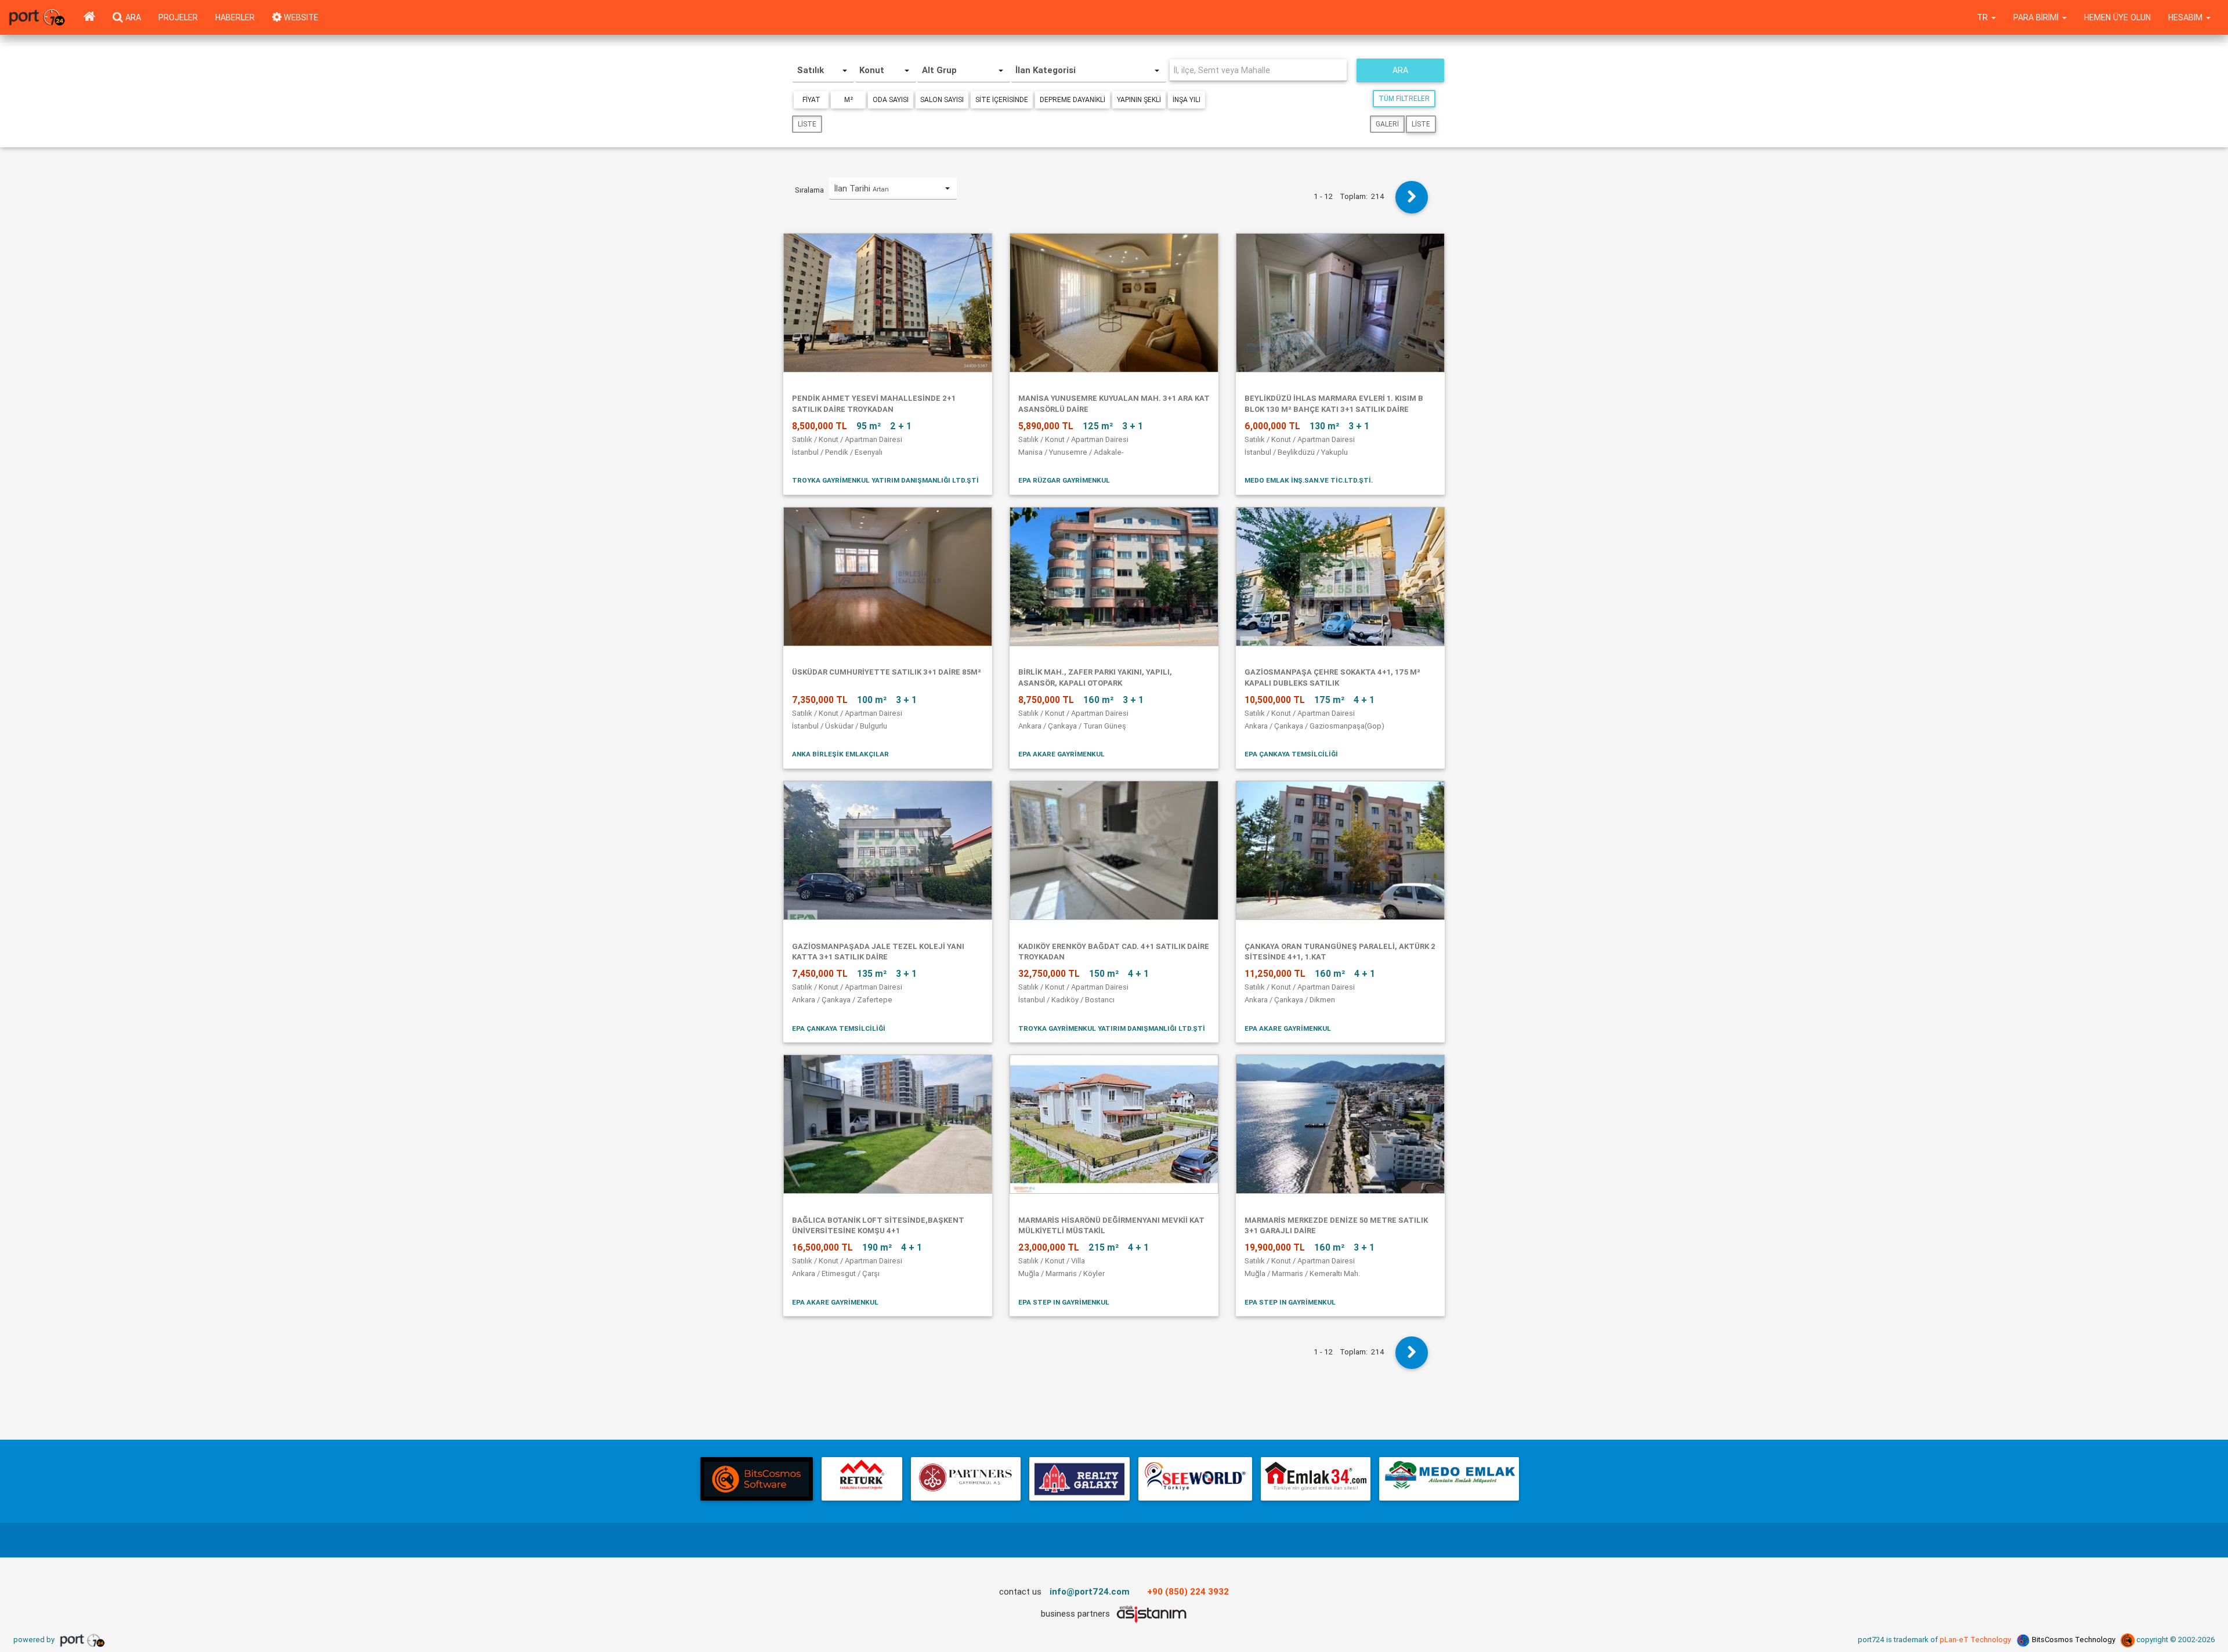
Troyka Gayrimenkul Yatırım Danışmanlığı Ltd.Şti (885, 480)
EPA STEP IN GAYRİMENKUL (1064, 1302)
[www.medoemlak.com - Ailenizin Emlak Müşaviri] (1449, 1479)
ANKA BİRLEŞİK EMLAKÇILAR (840, 754)
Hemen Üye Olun (2117, 17)
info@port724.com (1090, 1591)
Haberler (235, 17)
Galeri (1387, 124)
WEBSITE (300, 17)
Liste (807, 124)
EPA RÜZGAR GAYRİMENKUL (1064, 480)
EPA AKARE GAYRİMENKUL (1061, 754)
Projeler (178, 17)
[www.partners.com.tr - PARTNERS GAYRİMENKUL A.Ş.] (965, 1479)
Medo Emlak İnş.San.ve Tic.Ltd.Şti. (1309, 480)
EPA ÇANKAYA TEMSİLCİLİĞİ (1291, 754)
